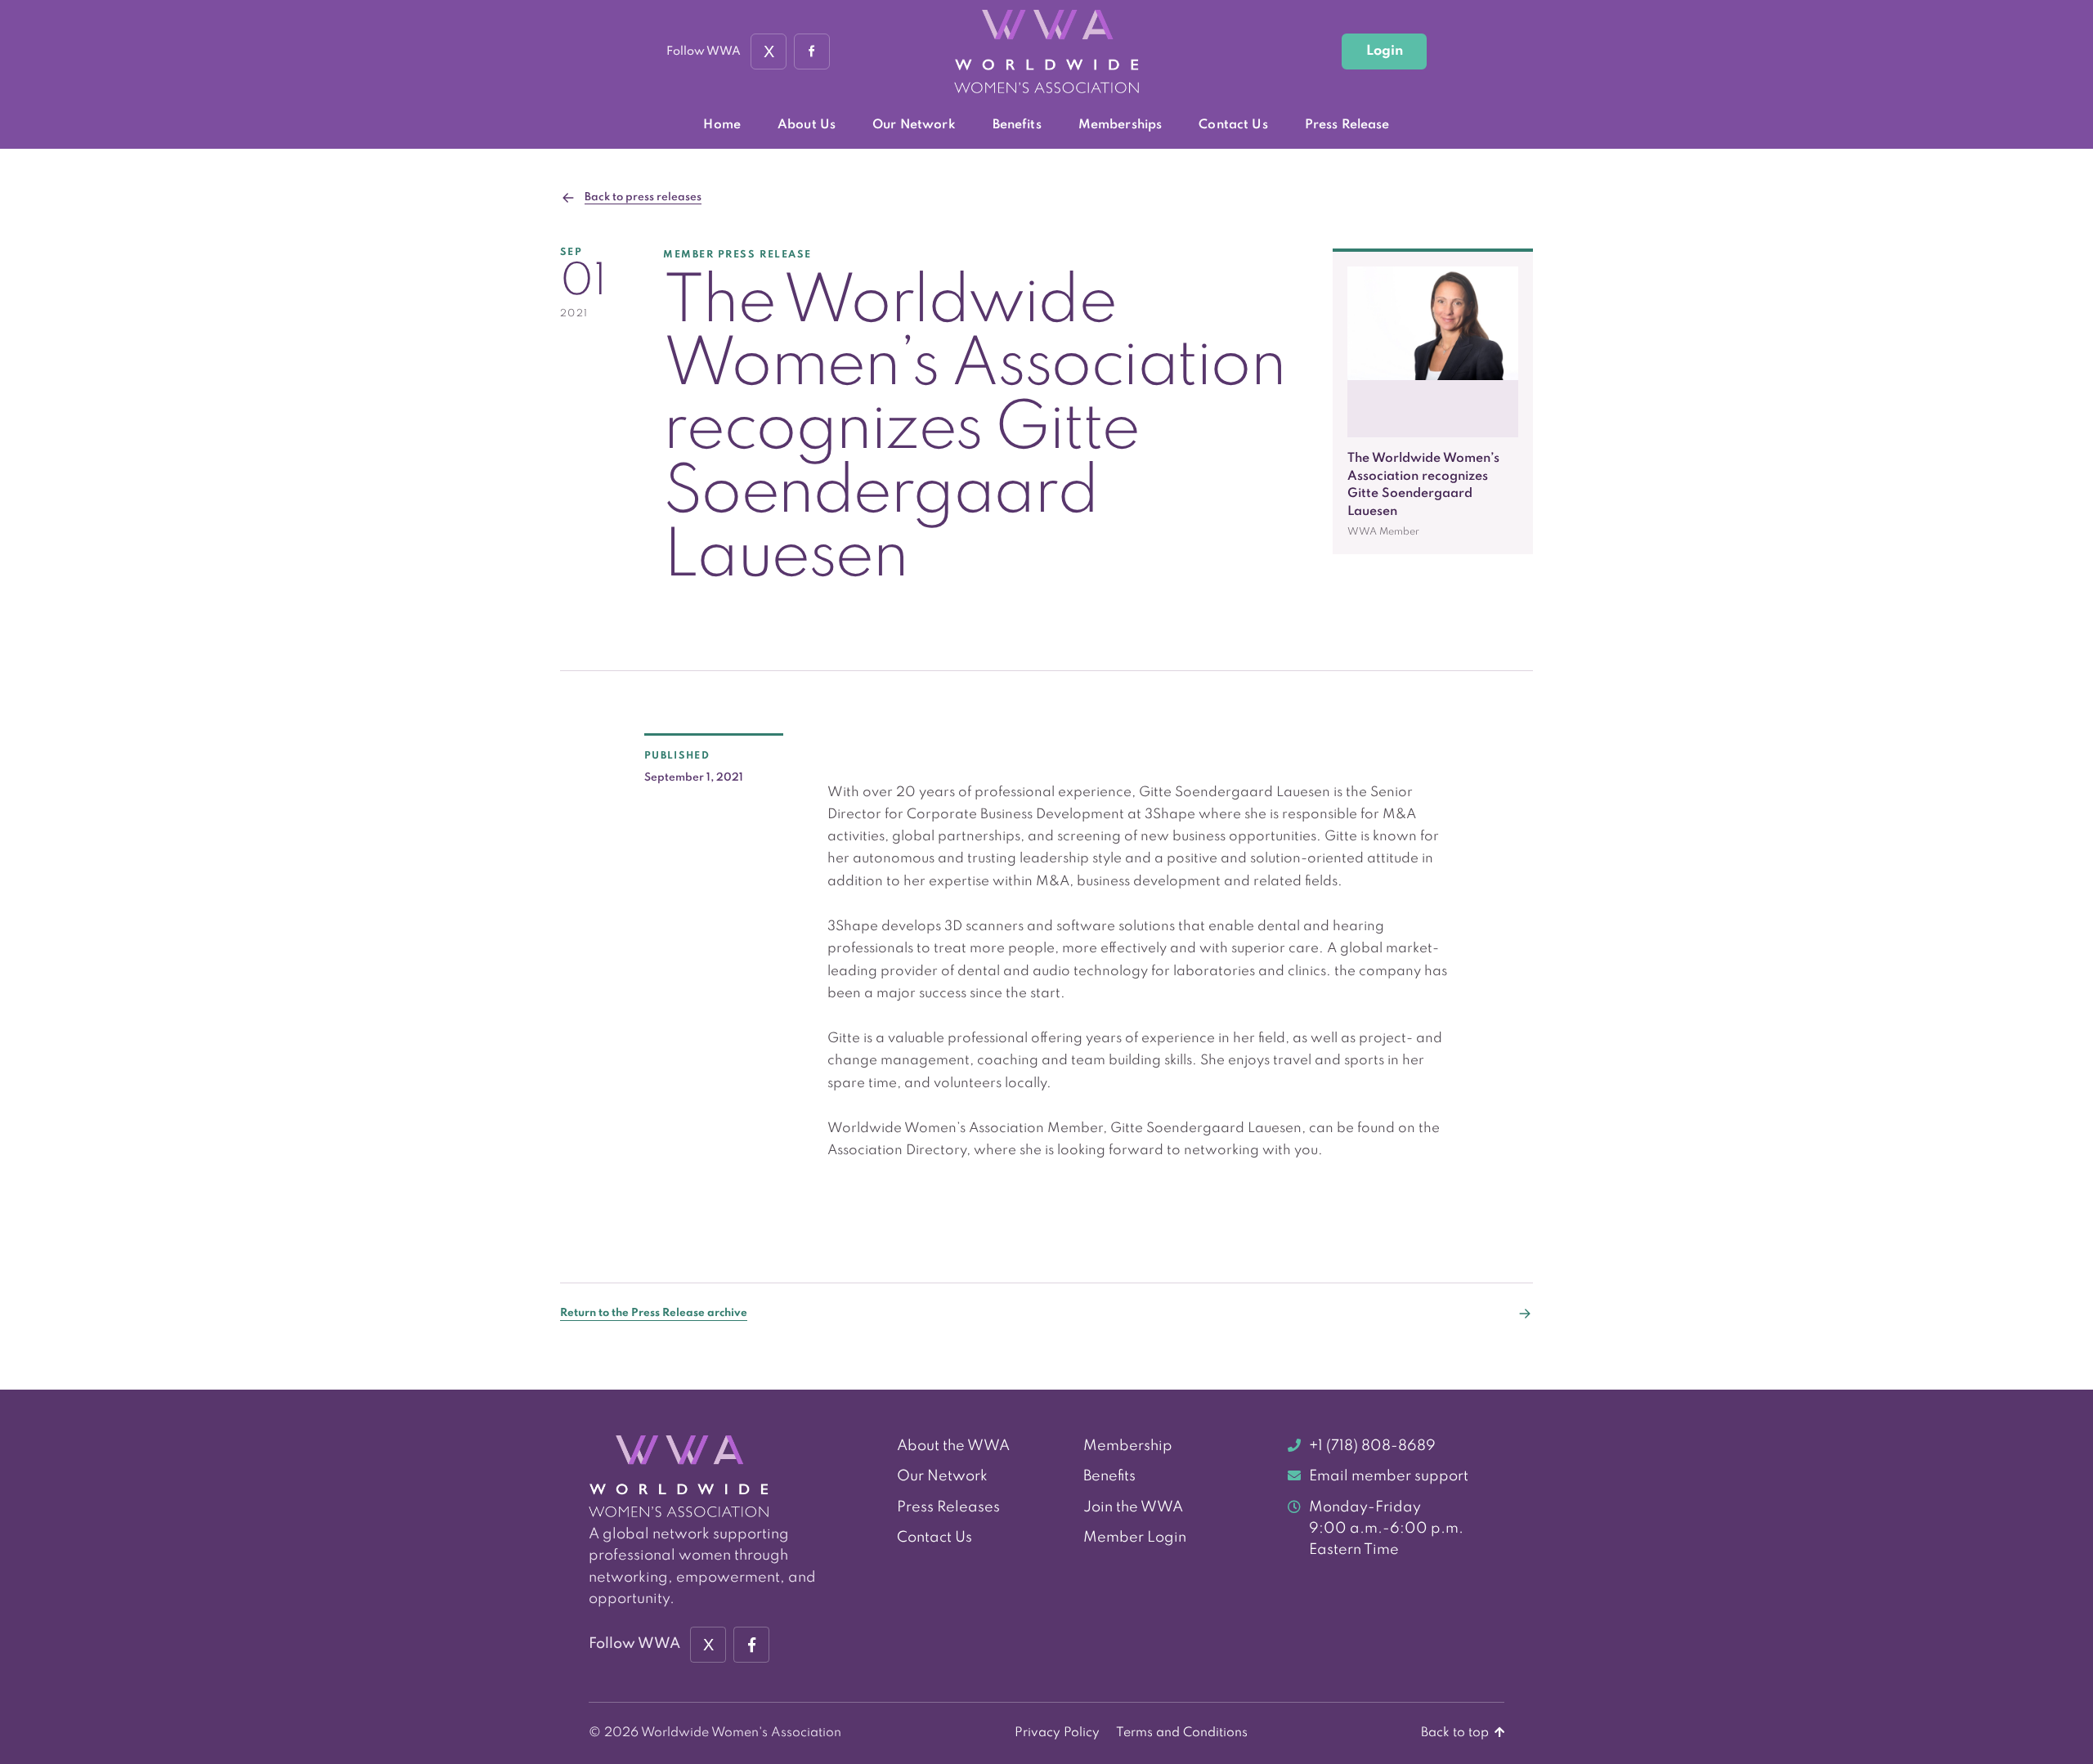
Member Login (1135, 1538)
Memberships (1120, 125)
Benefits (1017, 125)
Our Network (914, 125)
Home (722, 125)
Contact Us (1233, 125)
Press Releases (948, 1507)
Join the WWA (1133, 1507)
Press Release (1347, 125)
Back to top (1457, 1733)
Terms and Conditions (1182, 1733)
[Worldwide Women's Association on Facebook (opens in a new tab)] (751, 1645)
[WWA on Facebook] (812, 51)
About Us (807, 125)
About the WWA (953, 1446)
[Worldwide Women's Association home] (1046, 52)
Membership (1128, 1446)
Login (1385, 51)
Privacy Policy (1057, 1733)
